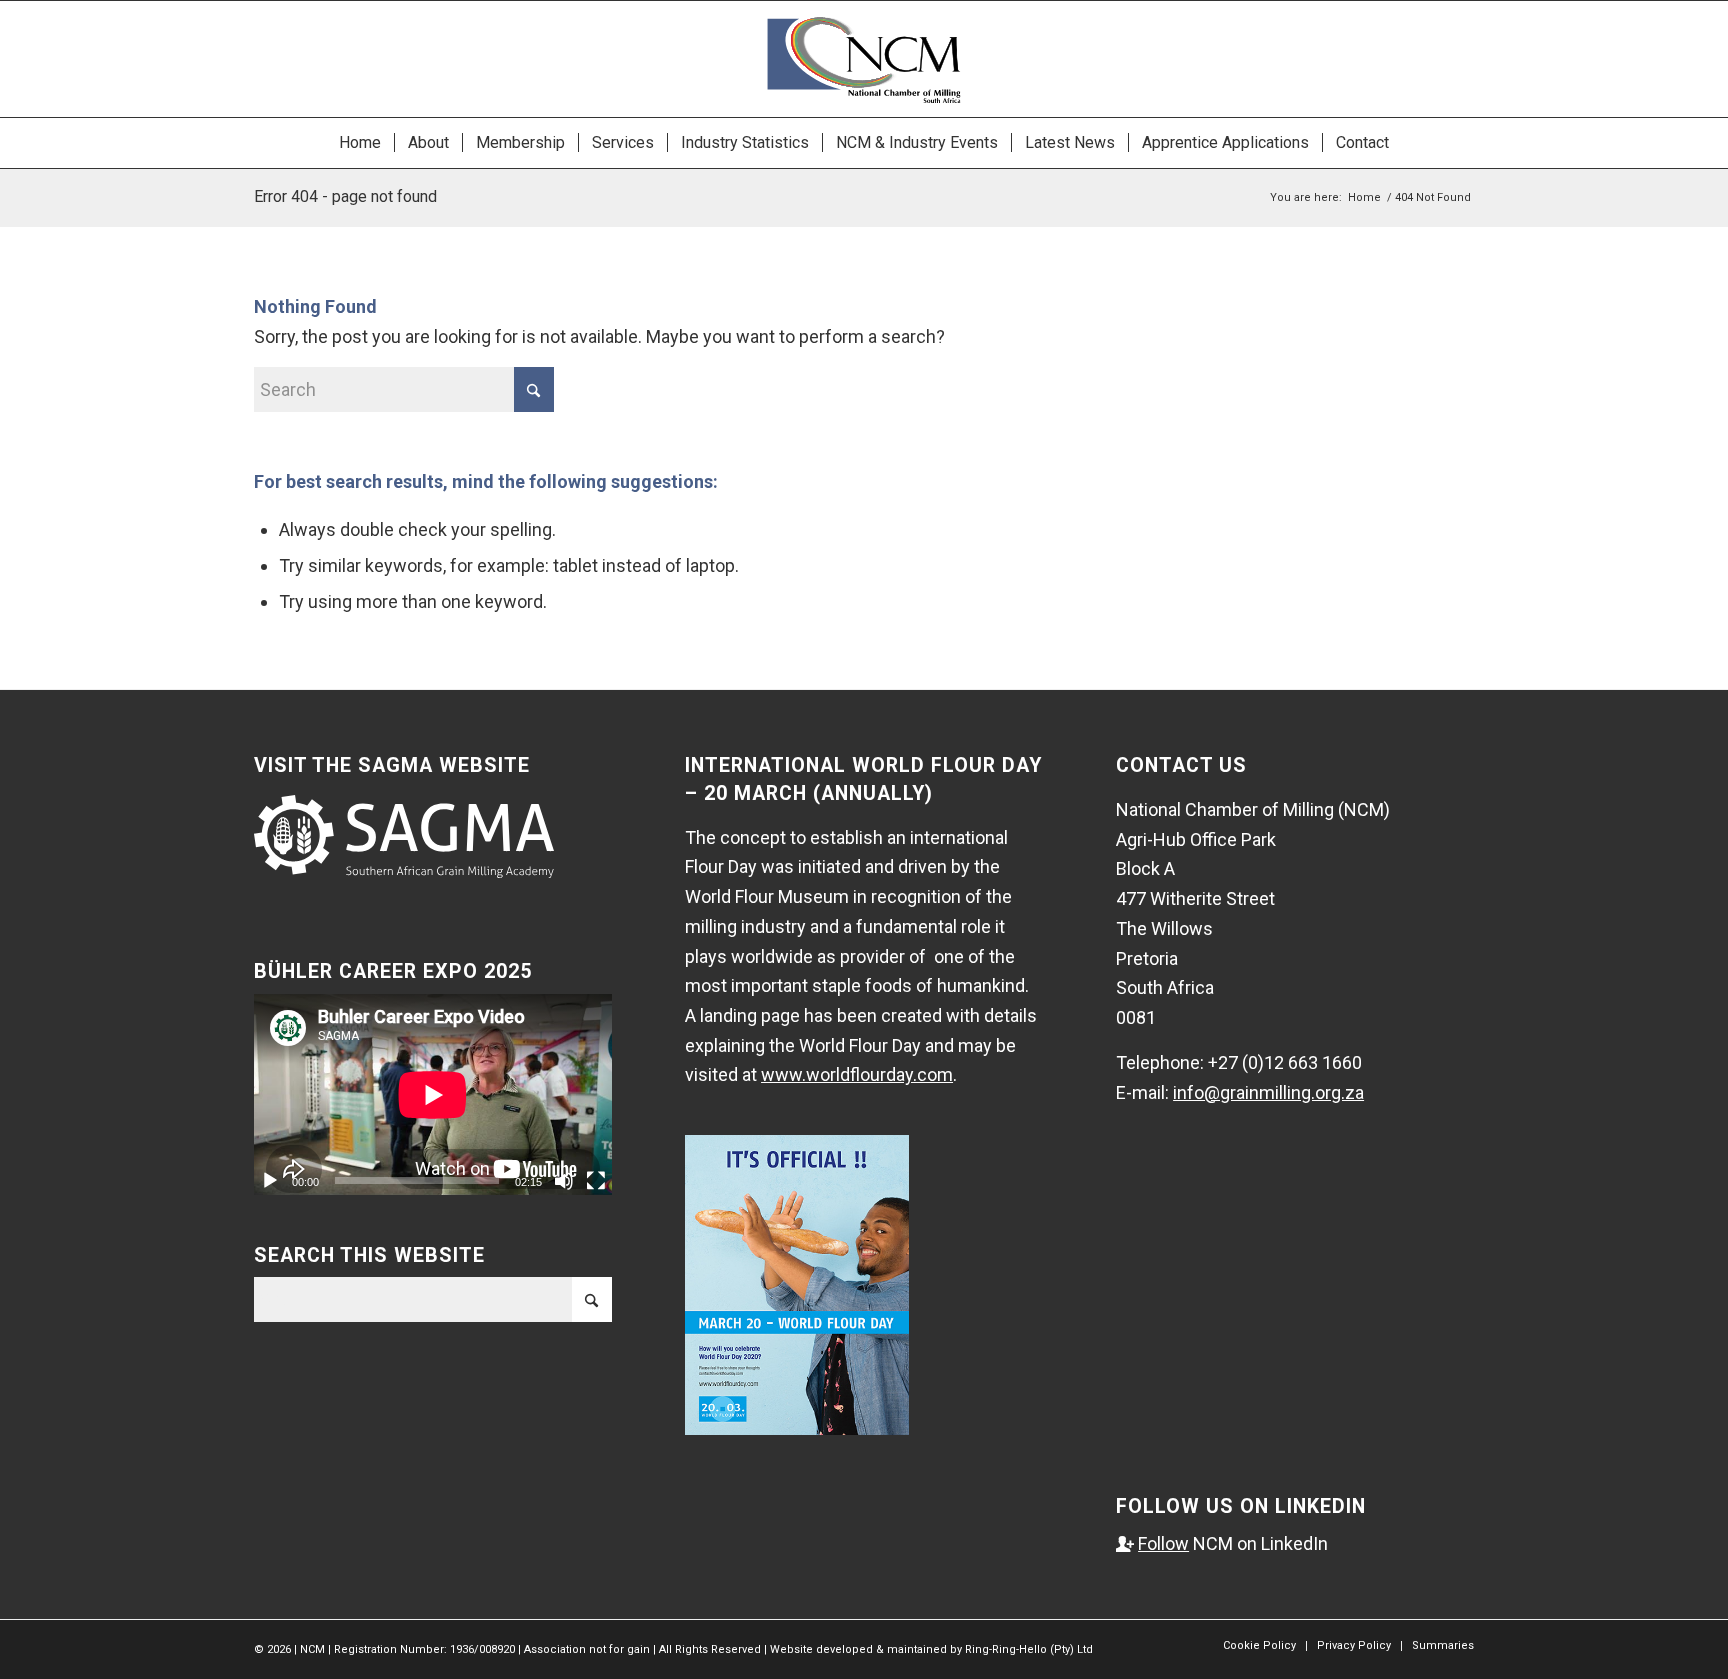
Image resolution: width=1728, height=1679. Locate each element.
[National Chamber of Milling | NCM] (863, 59)
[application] (433, 1094)
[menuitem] (360, 143)
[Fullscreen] (596, 1181)
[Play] (270, 1181)
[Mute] (564, 1181)
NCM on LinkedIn (1222, 1543)
